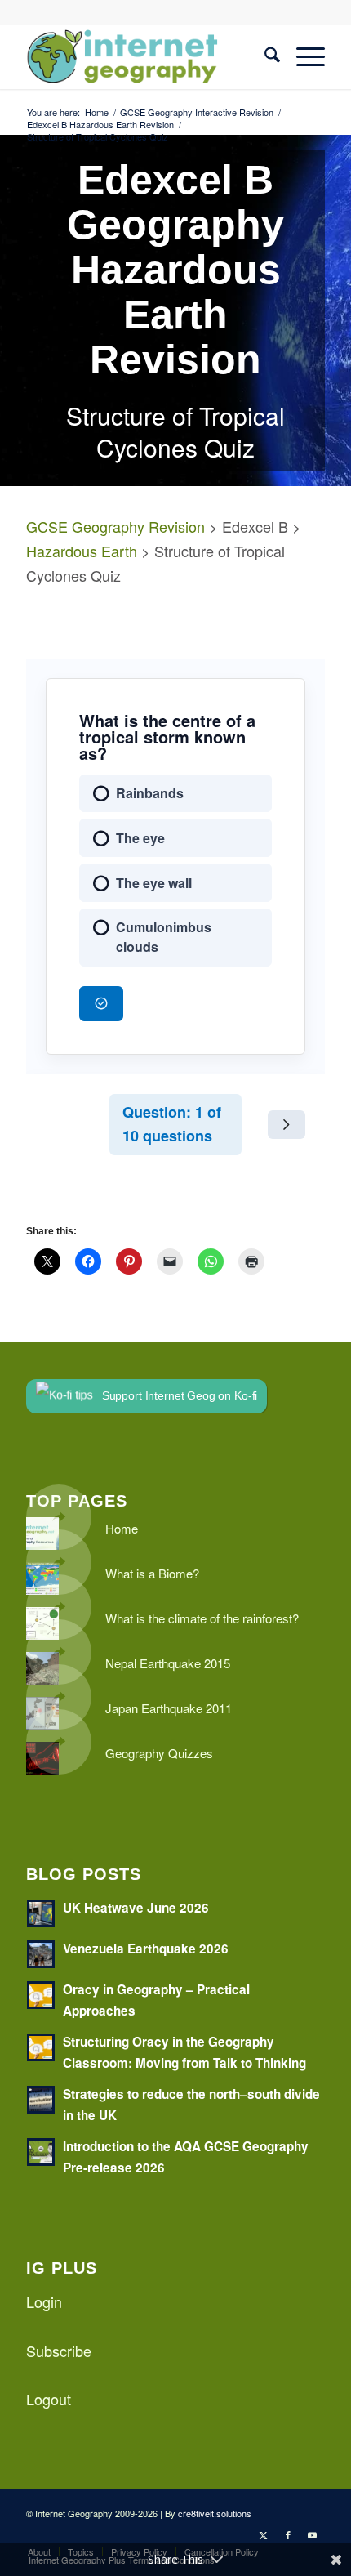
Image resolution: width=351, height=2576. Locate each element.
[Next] (287, 1124)
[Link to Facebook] (288, 2534)
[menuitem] (264, 56)
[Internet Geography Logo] (145, 56)
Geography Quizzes (159, 1753)
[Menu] (302, 56)
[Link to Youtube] (313, 2534)
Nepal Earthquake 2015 (168, 1663)
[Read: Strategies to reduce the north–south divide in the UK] (41, 2100)
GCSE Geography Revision (116, 526)
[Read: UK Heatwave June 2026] (41, 1913)
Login (44, 2301)
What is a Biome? (152, 1573)
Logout (49, 2399)
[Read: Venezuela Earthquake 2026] (41, 1954)
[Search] (264, 56)
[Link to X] (264, 2534)
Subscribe (59, 2351)
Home (122, 1528)
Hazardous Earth (82, 551)
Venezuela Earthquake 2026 (146, 1949)
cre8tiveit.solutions (215, 2513)
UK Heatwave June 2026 (136, 1908)
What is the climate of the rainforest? (202, 1618)
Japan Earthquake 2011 (169, 1708)
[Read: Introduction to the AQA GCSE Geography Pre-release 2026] (41, 2152)
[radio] (175, 794)
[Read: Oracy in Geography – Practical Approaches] (41, 1995)
